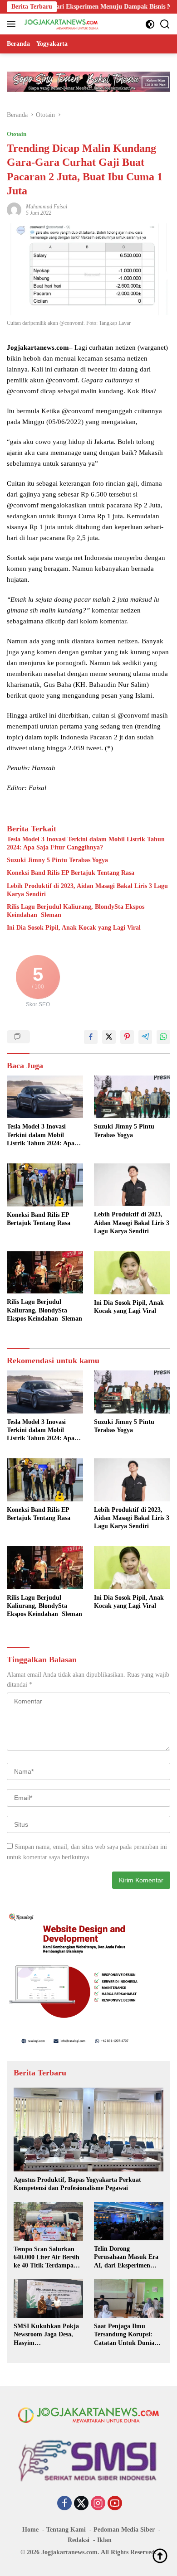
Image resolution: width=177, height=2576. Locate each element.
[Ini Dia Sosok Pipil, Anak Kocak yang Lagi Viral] (132, 1273)
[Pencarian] (165, 24)
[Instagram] (98, 2504)
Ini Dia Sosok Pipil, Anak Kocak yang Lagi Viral (74, 928)
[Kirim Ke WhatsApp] (163, 1037)
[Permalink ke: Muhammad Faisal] (14, 209)
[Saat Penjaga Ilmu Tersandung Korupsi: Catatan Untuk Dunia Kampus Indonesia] (129, 2298)
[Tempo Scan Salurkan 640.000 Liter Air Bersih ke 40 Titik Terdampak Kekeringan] (48, 2221)
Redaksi (79, 2540)
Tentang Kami (66, 2530)
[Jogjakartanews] (61, 24)
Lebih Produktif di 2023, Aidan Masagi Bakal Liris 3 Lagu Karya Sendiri (87, 890)
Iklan (104, 2540)
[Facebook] (64, 2504)
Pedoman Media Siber (124, 2530)
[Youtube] (115, 2504)
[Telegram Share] (145, 1037)
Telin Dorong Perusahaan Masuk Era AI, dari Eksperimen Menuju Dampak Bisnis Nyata (126, 2258)
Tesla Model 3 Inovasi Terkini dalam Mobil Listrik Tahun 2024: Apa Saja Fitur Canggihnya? (86, 843)
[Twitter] (81, 2504)
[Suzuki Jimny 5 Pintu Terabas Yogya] (132, 1097)
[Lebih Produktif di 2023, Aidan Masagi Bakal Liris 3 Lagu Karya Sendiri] (132, 1185)
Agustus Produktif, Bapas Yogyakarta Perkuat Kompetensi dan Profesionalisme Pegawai (77, 2184)
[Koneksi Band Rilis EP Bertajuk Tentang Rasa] (45, 1185)
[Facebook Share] (91, 1037)
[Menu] (13, 24)
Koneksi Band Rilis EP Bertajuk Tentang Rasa (71, 873)
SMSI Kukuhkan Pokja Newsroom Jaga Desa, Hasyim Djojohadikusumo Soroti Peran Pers (48, 2335)
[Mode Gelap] (150, 24)
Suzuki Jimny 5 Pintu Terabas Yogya (57, 860)
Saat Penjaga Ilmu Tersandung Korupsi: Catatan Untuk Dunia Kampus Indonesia (124, 2335)
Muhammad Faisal (47, 207)
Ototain (17, 134)
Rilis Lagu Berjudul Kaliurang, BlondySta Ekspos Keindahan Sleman (76, 911)
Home (30, 2530)
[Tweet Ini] (109, 1037)
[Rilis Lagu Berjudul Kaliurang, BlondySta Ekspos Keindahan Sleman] (45, 1272)
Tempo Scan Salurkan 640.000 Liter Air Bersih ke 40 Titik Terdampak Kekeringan (47, 2258)
